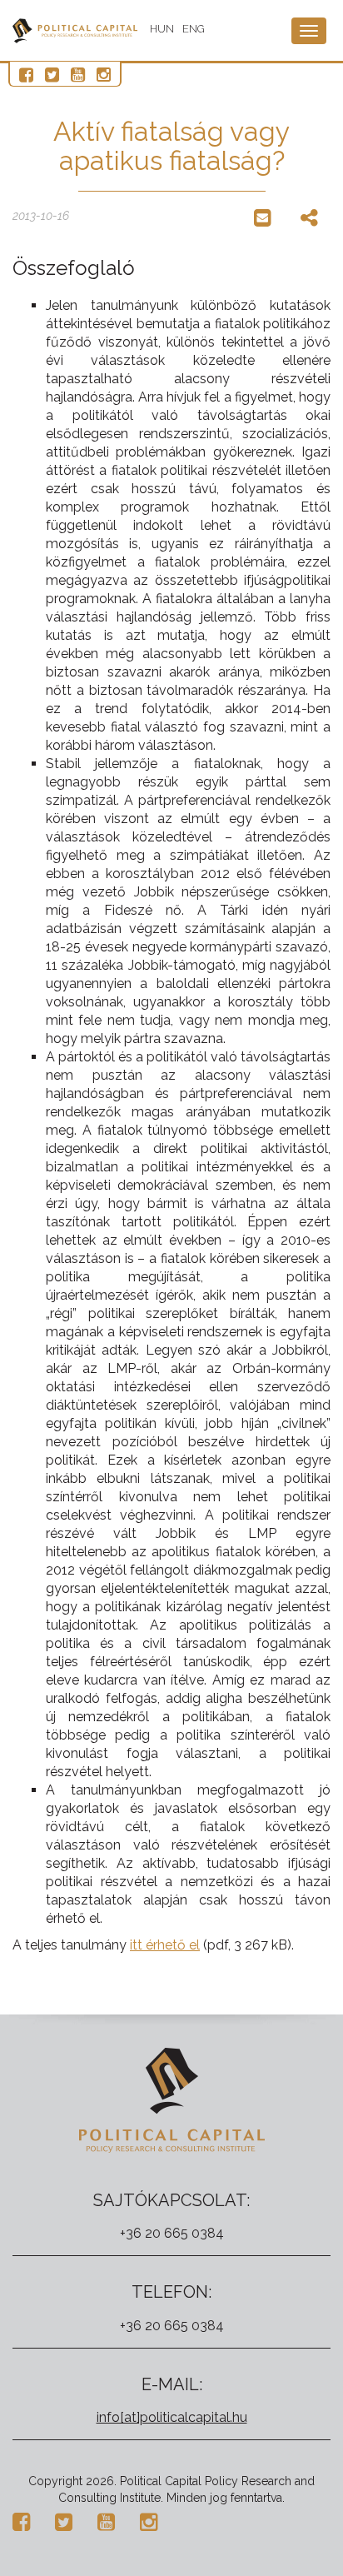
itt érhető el (165, 1945)
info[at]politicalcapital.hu (172, 2417)
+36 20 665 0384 (172, 2233)
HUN (162, 29)
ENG (194, 29)
